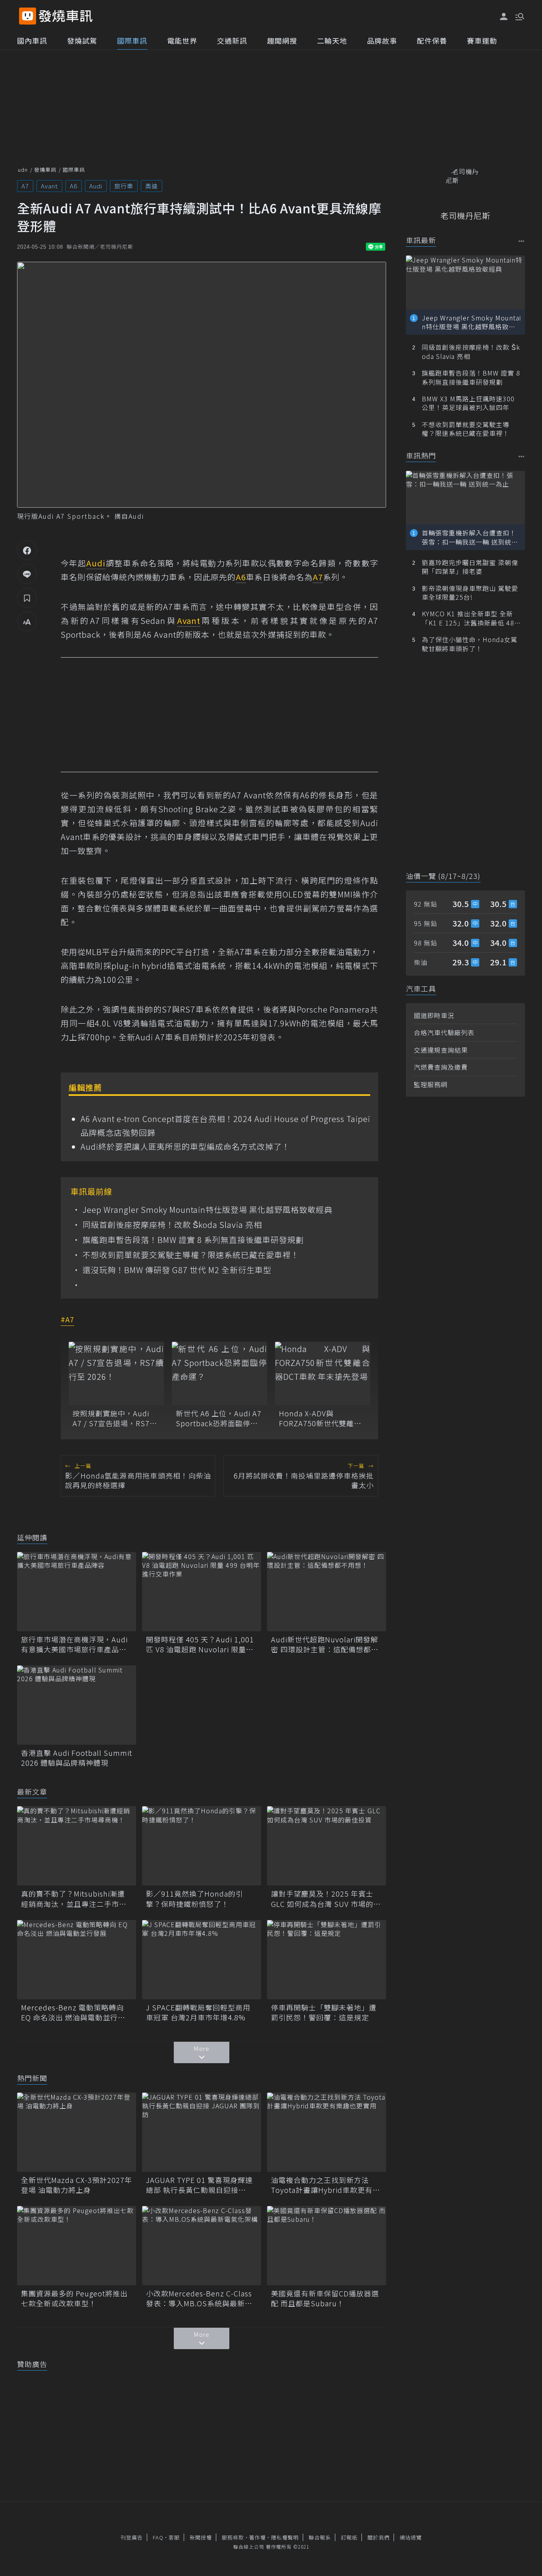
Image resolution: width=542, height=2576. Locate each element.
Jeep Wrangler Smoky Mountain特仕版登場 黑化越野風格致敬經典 (208, 1210)
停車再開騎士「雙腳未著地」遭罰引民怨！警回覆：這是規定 (324, 2012)
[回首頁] (66, 16)
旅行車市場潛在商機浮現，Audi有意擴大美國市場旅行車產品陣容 (74, 1644)
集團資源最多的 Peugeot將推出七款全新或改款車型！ (74, 2298)
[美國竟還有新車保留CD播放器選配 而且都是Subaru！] (327, 2246)
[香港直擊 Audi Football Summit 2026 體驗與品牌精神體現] (77, 1705)
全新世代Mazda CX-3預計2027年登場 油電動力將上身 (77, 2185)
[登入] (504, 17)
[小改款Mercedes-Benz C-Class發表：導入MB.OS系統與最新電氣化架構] (202, 2246)
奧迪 (152, 186)
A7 (25, 186)
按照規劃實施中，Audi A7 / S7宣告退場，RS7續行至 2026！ (115, 1418)
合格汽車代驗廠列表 (444, 1032)
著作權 (258, 2537)
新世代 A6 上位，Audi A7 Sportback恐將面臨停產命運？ (219, 1418)
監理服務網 (431, 1084)
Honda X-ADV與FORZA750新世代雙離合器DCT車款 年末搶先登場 (321, 1418)
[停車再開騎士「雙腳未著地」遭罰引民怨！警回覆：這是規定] (327, 1960)
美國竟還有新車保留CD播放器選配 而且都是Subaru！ (325, 2298)
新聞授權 (201, 2537)
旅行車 (124, 186)
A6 (74, 186)
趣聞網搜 (282, 40)
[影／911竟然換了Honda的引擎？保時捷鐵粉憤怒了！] (202, 1846)
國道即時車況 (434, 1015)
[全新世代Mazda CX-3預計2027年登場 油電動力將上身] (77, 2132)
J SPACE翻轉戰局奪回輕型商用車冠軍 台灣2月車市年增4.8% (198, 2012)
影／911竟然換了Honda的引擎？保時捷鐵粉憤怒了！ (195, 1899)
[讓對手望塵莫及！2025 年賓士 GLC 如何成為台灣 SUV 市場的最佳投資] (327, 1846)
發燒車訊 (45, 170)
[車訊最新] (522, 241)
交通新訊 (232, 40)
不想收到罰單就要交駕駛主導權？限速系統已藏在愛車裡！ (191, 1255)
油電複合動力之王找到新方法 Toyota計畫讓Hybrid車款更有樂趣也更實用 (326, 2185)
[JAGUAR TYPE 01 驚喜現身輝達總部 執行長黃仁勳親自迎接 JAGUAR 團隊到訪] (202, 2132)
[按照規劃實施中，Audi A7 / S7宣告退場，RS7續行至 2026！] (116, 1373)
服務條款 (233, 2537)
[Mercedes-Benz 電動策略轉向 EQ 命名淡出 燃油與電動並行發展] (77, 1960)
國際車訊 (132, 40)
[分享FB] (27, 550)
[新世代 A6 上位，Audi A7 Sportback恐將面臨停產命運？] (219, 1373)
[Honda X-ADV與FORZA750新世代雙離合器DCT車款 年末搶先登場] (323, 1373)
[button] (519, 16)
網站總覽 (411, 2537)
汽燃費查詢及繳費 (441, 1067)
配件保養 (432, 40)
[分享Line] (27, 574)
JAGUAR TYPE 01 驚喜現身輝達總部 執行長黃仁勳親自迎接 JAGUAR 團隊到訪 (199, 2185)
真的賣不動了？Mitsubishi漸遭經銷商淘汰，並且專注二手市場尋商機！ (74, 1899)
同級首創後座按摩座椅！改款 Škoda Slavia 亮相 (172, 1225)
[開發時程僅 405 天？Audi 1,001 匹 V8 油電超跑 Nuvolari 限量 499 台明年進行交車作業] (202, 1592)
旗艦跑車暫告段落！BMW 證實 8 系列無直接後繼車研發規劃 (193, 1240)
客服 (174, 2537)
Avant (49, 186)
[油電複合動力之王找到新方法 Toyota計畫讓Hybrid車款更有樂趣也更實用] (327, 2132)
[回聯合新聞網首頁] (28, 16)
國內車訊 (32, 40)
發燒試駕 (82, 40)
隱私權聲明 (285, 2537)
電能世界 (182, 40)
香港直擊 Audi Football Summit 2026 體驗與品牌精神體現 (77, 1758)
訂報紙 (349, 2537)
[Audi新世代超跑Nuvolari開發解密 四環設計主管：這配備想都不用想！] (327, 1592)
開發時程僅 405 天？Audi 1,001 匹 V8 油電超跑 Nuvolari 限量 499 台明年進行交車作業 (200, 1644)
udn (23, 170)
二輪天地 (332, 40)
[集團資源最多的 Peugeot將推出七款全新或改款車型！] (77, 2246)
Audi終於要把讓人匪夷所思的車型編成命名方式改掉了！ (185, 1146)
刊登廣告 (132, 2537)
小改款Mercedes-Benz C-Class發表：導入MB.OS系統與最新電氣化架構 (199, 2298)
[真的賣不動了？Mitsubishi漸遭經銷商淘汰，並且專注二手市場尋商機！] (77, 1846)
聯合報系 (320, 2537)
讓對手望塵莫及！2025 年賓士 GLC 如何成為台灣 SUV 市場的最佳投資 (326, 1899)
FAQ (158, 2537)
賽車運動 (482, 40)
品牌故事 (382, 40)
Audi (96, 186)
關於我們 (379, 2537)
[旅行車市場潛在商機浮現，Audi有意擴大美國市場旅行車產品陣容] (77, 1592)
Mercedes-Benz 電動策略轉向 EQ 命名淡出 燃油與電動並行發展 (73, 2012)
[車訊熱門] (522, 456)
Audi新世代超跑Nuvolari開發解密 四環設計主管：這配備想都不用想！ (325, 1644)
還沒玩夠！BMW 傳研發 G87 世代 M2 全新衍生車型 (177, 1270)
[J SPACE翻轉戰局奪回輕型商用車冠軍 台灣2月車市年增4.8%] (202, 1960)
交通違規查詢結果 (441, 1050)
